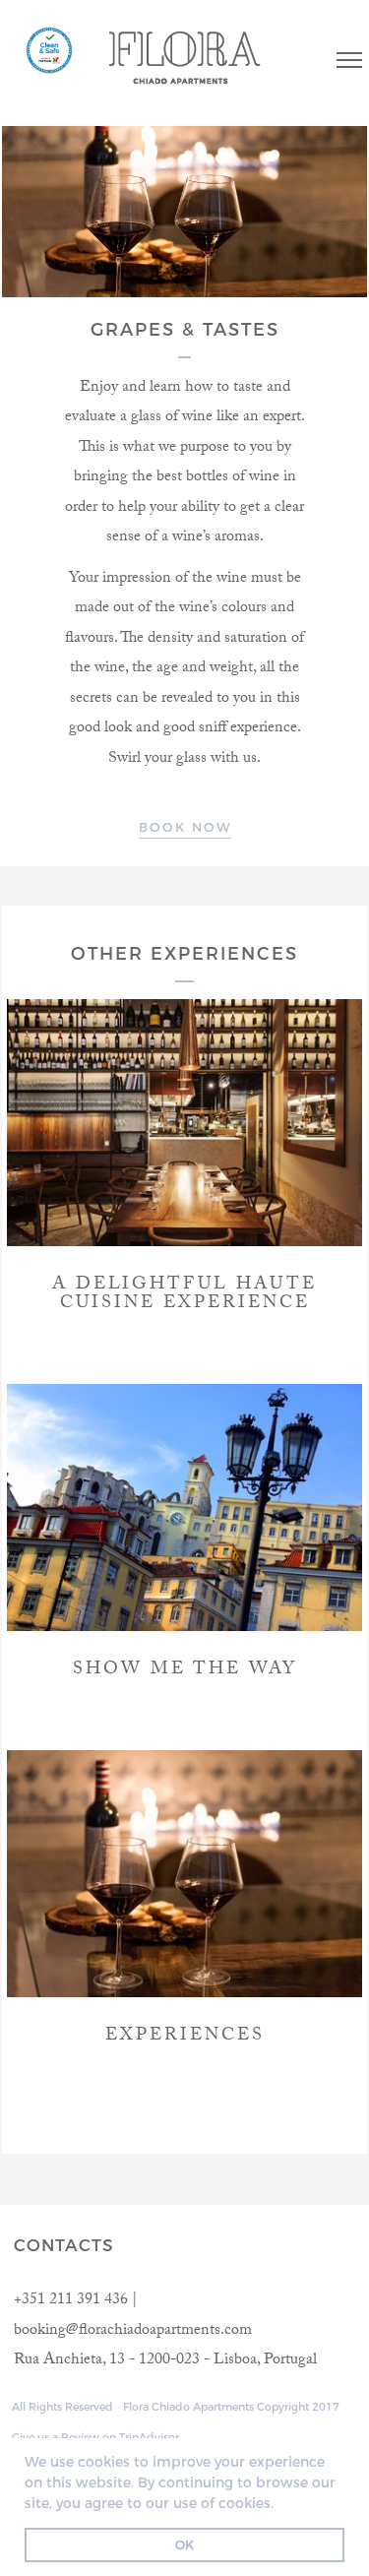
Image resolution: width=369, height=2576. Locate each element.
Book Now (185, 827)
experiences (185, 2037)
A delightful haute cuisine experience (184, 1296)
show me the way (185, 1671)
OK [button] (184, 2545)
